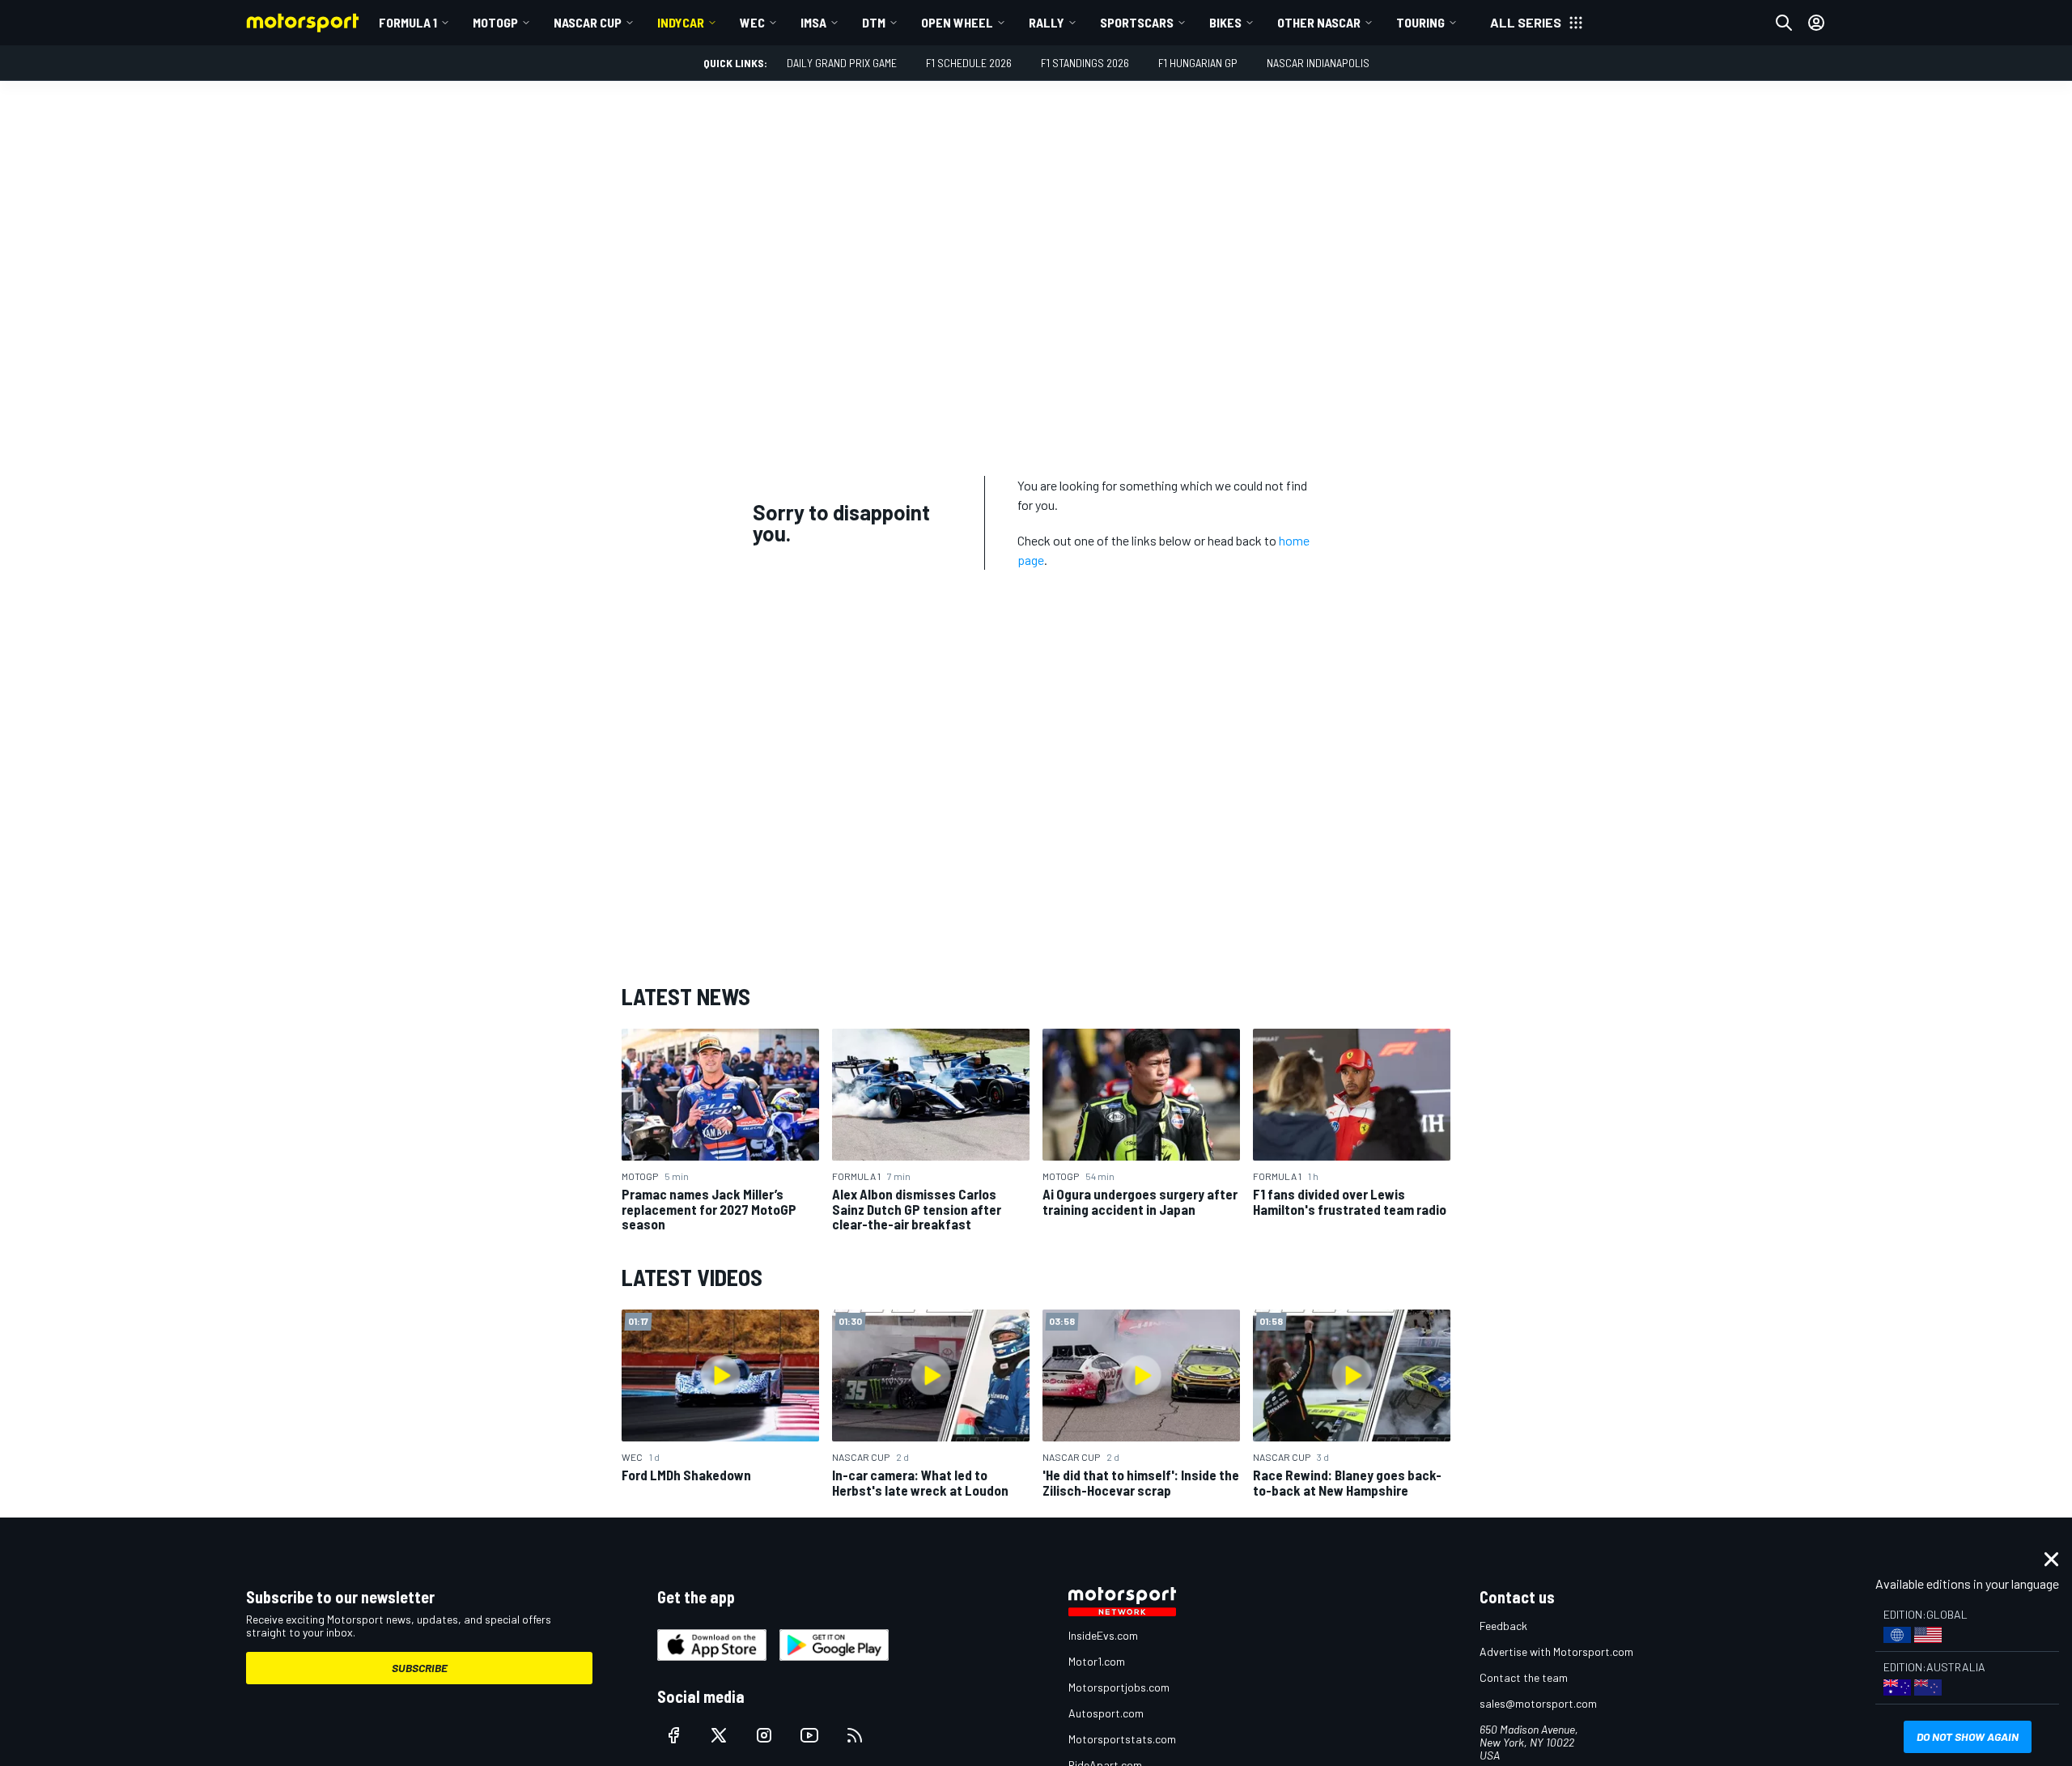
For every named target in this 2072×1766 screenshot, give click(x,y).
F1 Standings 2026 (1085, 63)
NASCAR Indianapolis (1318, 63)
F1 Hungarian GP (1198, 63)
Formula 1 (408, 22)
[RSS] (855, 1735)
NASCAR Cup (588, 22)
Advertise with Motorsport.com (1556, 1651)
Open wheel (957, 22)
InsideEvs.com (1103, 1635)
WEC (752, 22)
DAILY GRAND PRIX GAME (842, 63)
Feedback (1503, 1626)
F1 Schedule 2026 (969, 63)
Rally (1047, 22)
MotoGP (495, 22)
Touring (1420, 22)
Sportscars (1137, 22)
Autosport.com (1106, 1713)
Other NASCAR (1319, 22)
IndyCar (681, 22)
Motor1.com (1097, 1661)
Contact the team (1524, 1677)
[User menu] (1816, 23)
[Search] (1784, 23)
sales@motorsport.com (1538, 1703)
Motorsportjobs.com (1119, 1687)
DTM (874, 22)
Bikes (1225, 22)
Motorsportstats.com (1122, 1739)
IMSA (813, 22)
